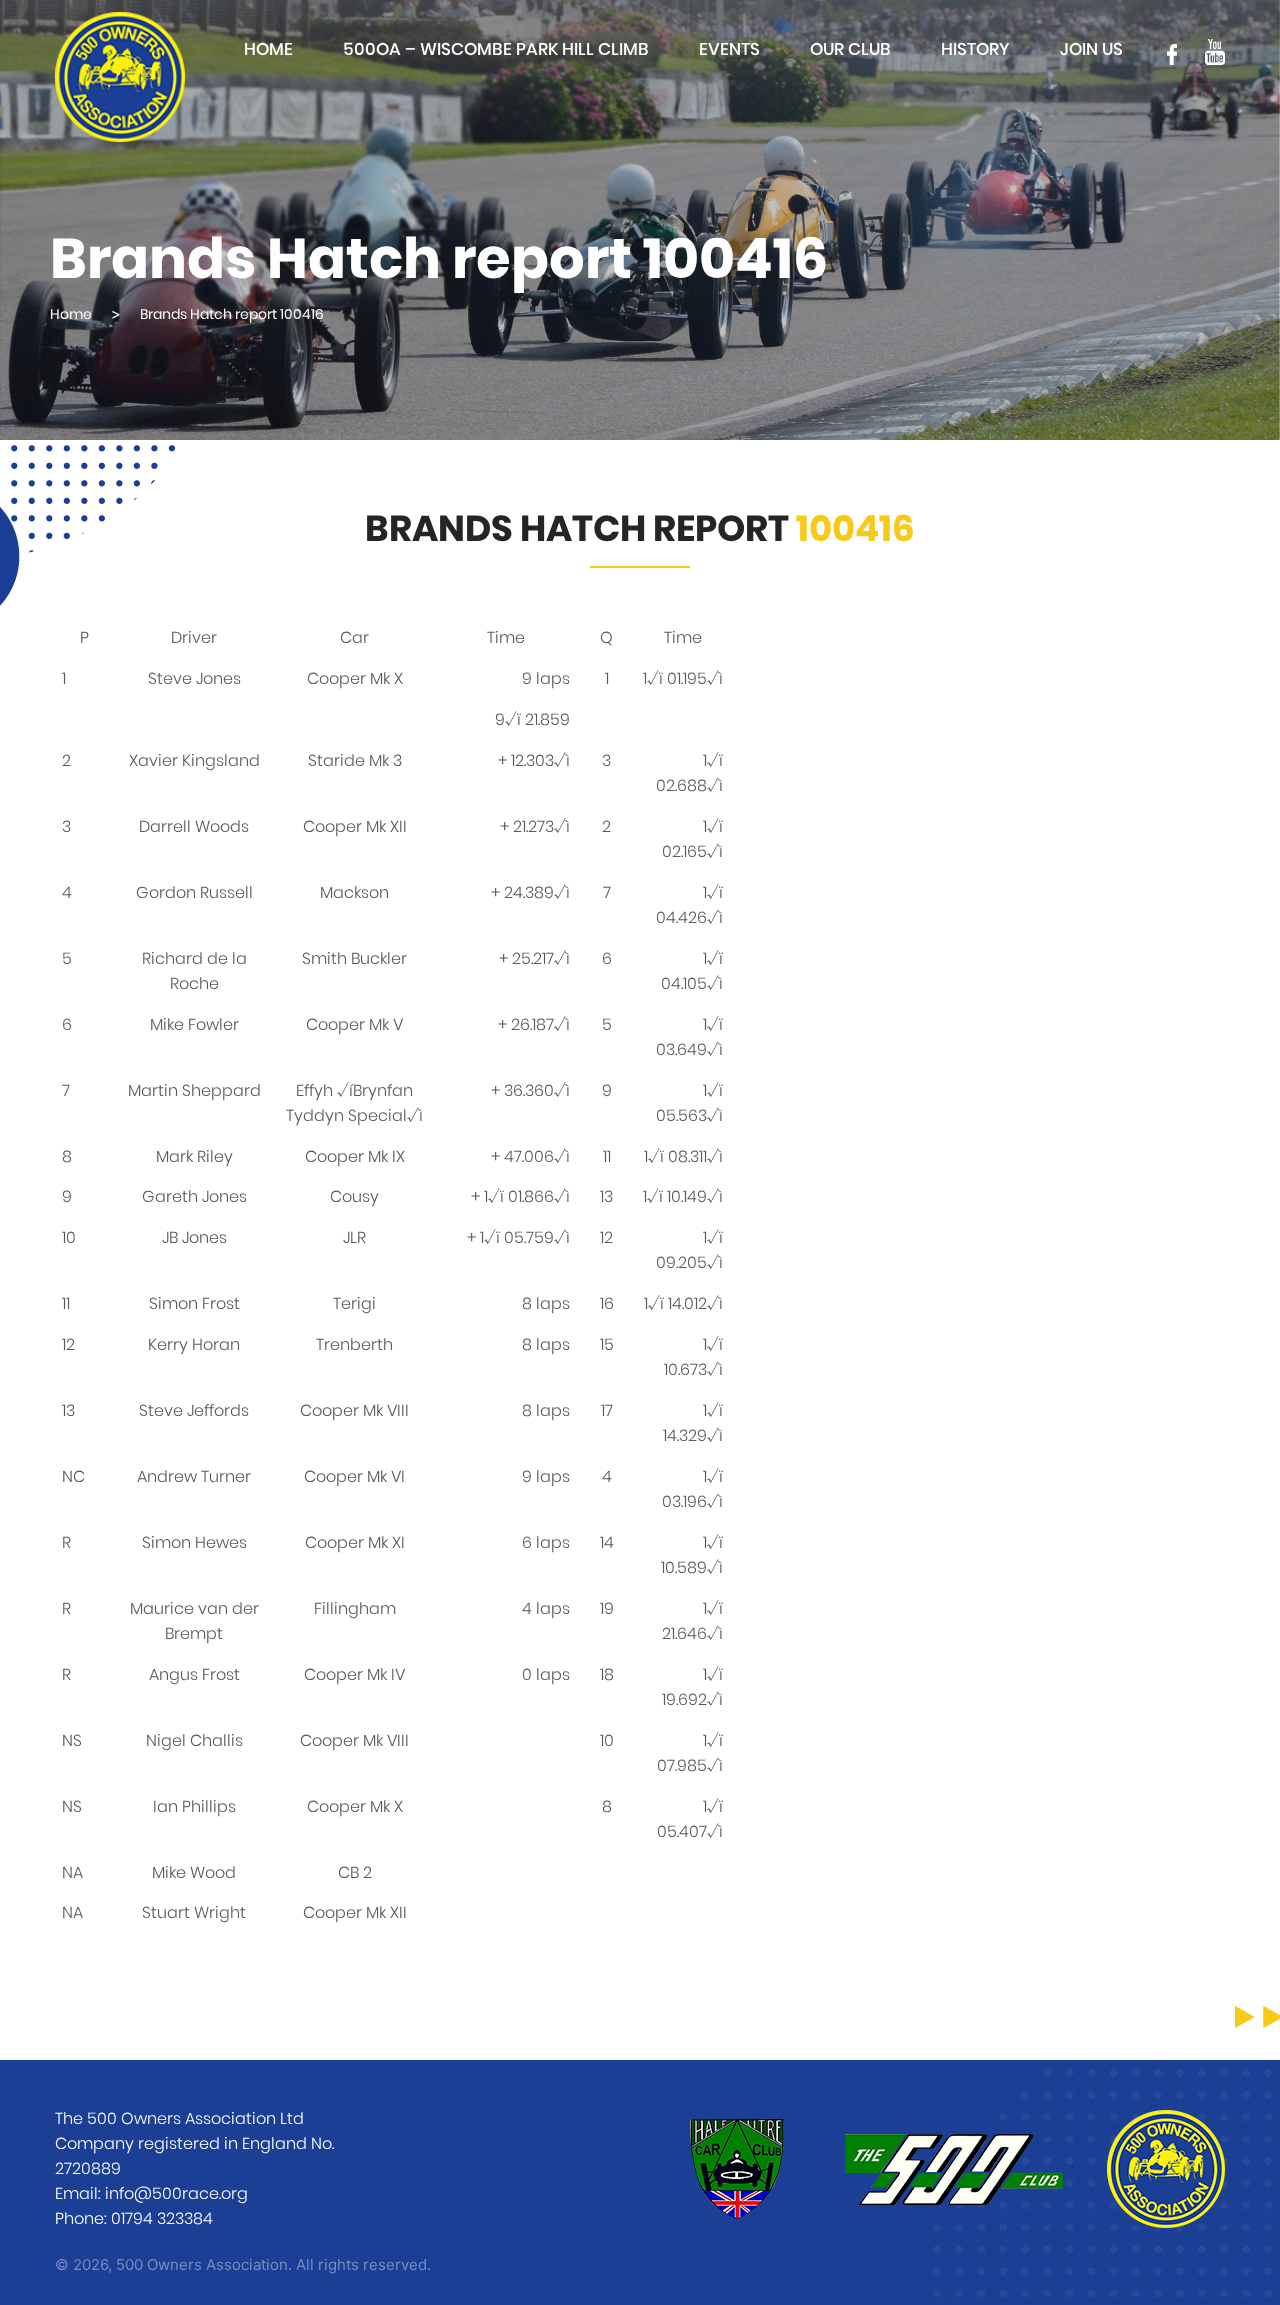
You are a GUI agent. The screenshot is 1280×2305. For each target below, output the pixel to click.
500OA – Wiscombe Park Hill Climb (496, 49)
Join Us (1091, 49)
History (975, 49)
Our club (850, 49)
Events (729, 49)
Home (268, 49)
